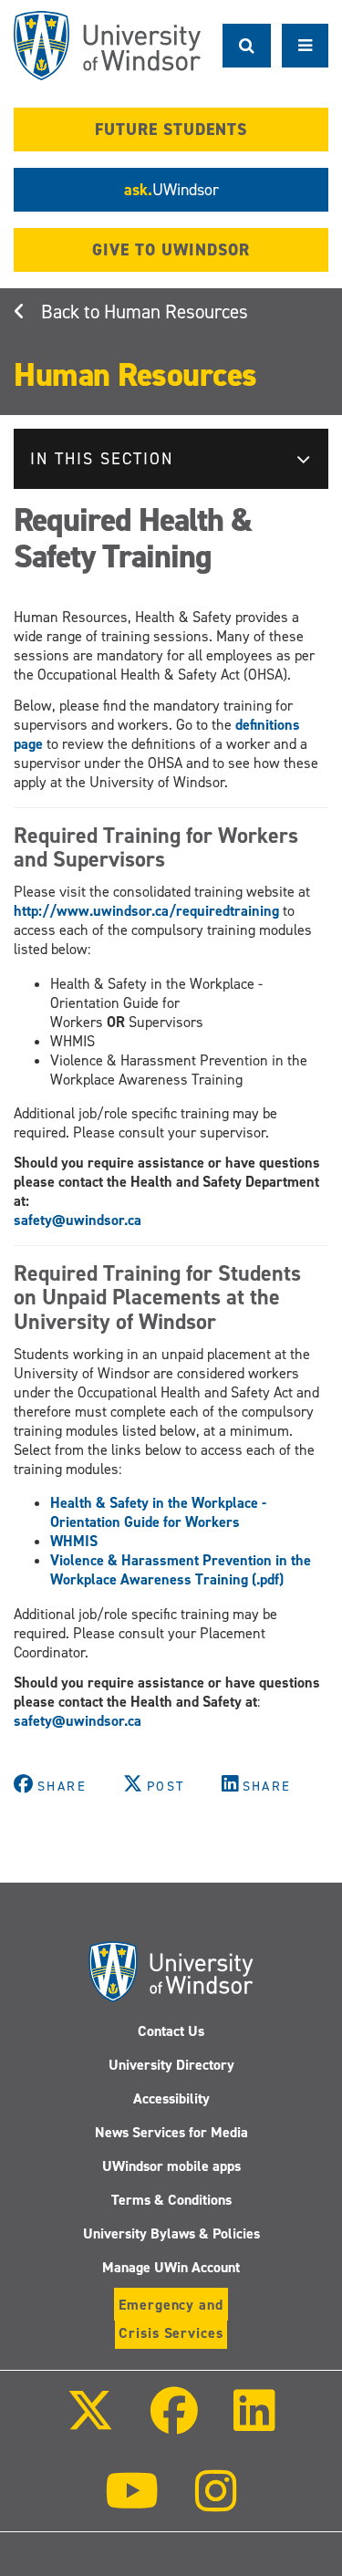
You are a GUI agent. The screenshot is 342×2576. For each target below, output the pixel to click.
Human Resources (176, 312)
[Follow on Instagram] (216, 2503)
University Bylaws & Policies (171, 2233)
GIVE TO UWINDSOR (171, 250)
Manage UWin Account (171, 2267)
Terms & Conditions (171, 2200)
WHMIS (74, 1541)
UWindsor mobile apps (171, 2166)
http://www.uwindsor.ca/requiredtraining (146, 911)
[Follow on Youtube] (132, 2503)
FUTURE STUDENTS (171, 130)
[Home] (107, 46)
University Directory (171, 2065)
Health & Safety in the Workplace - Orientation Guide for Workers (158, 1512)
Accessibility (171, 2098)
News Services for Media (171, 2132)
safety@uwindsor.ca (78, 1220)
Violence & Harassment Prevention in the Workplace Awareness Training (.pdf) (181, 1570)
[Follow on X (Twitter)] (90, 2423)
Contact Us (171, 2031)
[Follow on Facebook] (173, 2423)
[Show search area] (247, 46)
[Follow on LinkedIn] (254, 2423)
